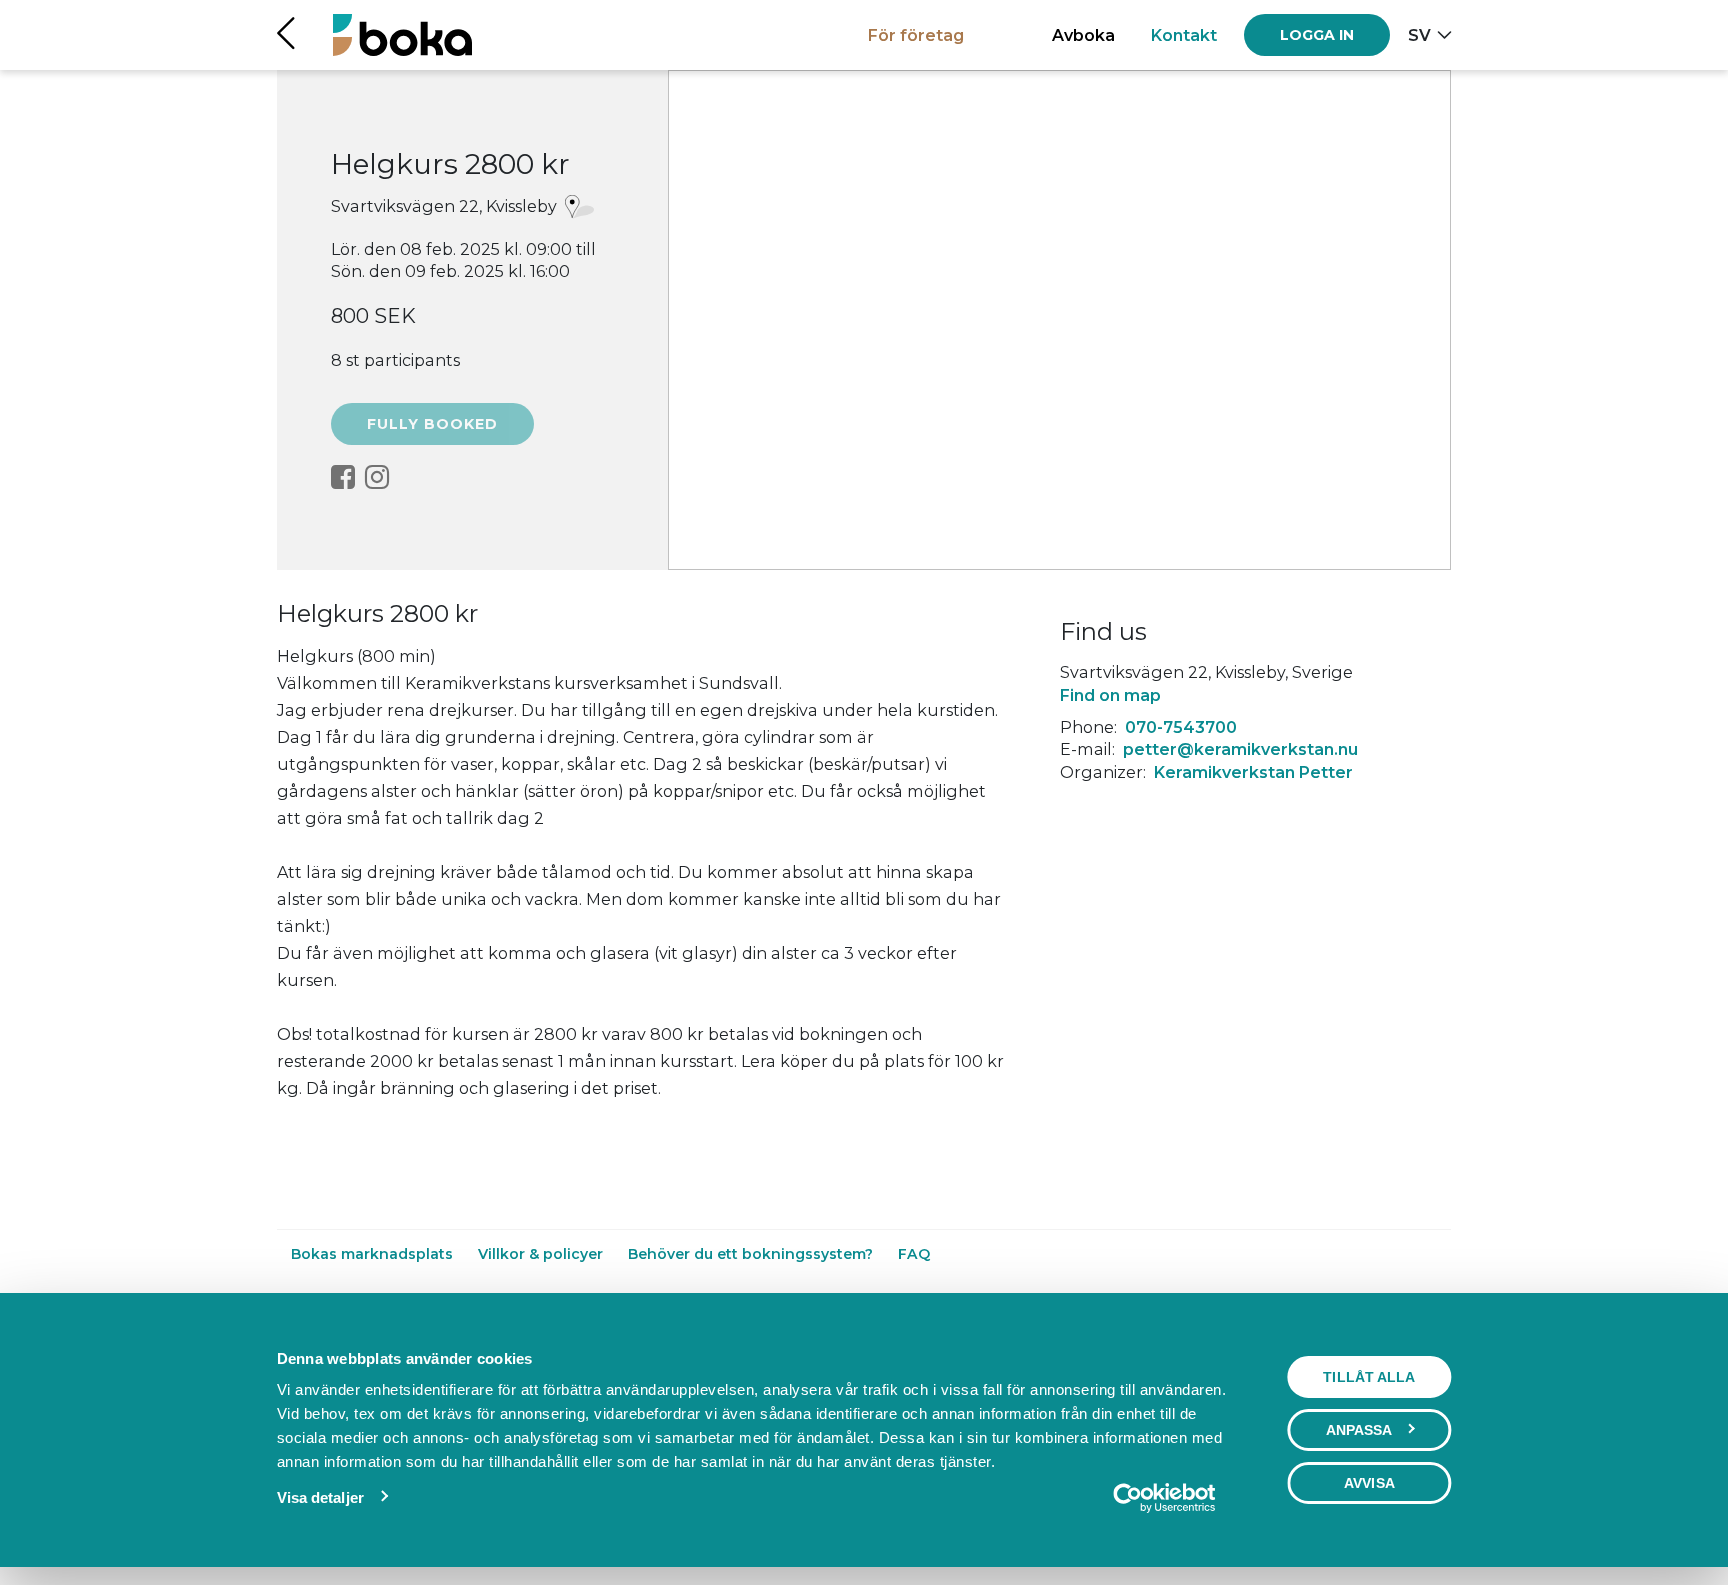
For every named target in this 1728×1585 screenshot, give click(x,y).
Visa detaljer (320, 1497)
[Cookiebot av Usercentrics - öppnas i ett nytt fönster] (1163, 1498)
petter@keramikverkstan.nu (1240, 749)
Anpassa (1359, 1430)
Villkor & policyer (542, 1254)
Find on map (1110, 695)
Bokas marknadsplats (374, 1254)
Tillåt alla (1369, 1377)
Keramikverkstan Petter (1253, 772)
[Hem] (402, 34)
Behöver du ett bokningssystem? (752, 1254)
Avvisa (1369, 1483)
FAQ (914, 1254)
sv (1419, 35)
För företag (916, 35)
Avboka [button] (1083, 35)
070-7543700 (1181, 727)
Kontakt (1184, 35)
